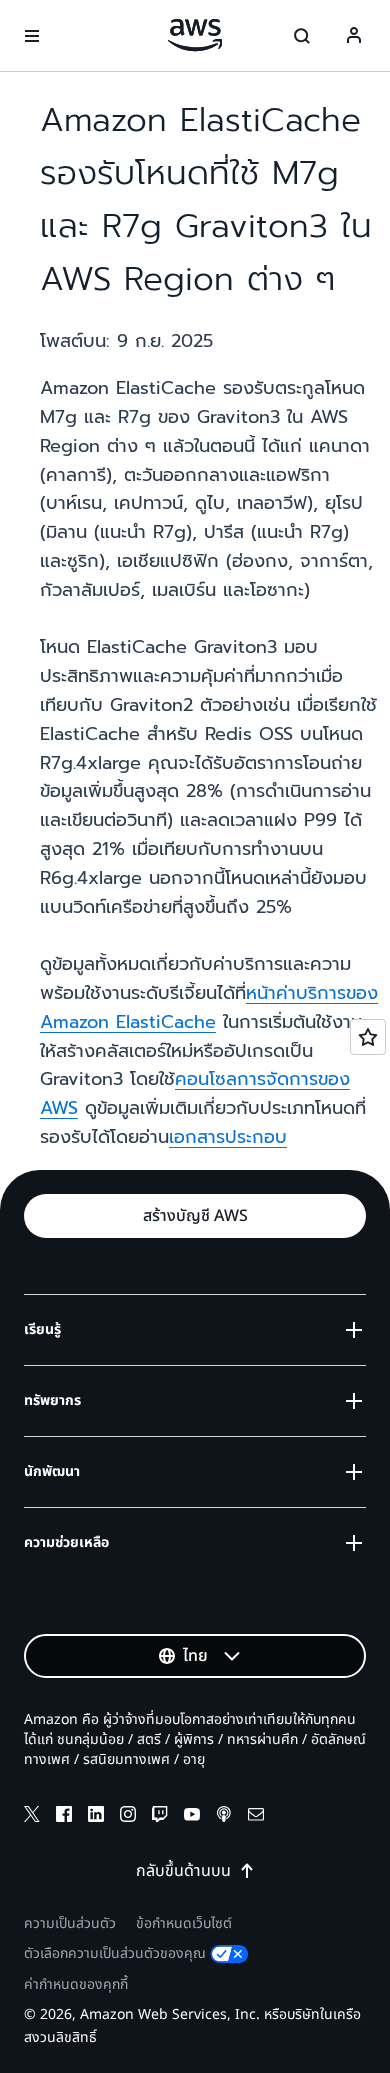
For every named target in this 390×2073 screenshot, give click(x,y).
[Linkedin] (96, 1817)
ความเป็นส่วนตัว (70, 1923)
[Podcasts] (224, 1817)
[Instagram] (128, 1817)
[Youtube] (192, 1817)
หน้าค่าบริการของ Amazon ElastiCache (209, 1007)
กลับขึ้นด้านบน (183, 1871)
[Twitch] (160, 1817)
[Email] (256, 1817)
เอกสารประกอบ (228, 1137)
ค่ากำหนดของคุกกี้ (76, 1984)
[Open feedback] (368, 1037)
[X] (32, 1817)
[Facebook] (64, 1817)
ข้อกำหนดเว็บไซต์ (184, 1923)
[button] (195, 1216)
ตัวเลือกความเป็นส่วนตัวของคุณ (115, 1953)
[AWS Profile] (354, 36)
